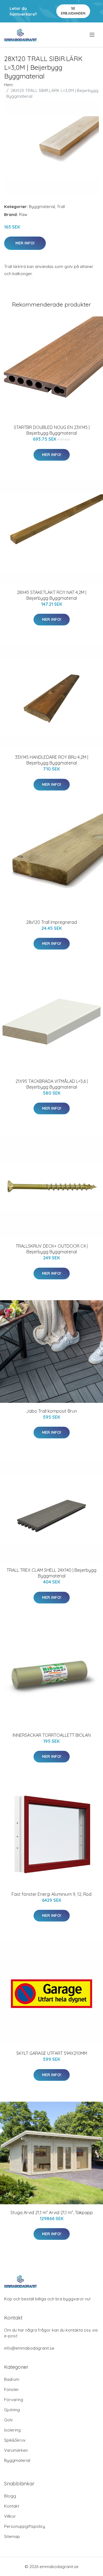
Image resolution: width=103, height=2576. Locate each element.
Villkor (10, 2516)
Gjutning (12, 2410)
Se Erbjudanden (73, 11)
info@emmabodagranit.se (29, 2348)
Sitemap (12, 2536)
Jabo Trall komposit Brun (51, 1411)
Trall (61, 207)
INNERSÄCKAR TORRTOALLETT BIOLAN (52, 1735)
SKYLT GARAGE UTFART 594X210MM (52, 2053)
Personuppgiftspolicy (25, 2526)
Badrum (12, 2379)
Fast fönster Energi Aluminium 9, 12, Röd (51, 1894)
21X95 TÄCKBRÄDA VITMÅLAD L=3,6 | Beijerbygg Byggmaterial (51, 1084)
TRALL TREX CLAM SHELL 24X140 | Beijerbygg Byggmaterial (51, 1573)
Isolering (12, 2430)
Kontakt (12, 2506)
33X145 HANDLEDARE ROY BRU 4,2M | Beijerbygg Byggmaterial (52, 760)
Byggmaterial (42, 207)
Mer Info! (25, 243)
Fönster (12, 2389)
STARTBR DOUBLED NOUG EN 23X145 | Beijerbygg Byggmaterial (52, 430)
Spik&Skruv (15, 2440)
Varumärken (16, 2450)
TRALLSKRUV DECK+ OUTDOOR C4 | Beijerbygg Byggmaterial (52, 1249)
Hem (9, 85)
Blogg (10, 2496)
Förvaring (14, 2400)
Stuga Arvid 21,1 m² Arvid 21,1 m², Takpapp (52, 2212)
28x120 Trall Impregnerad (51, 922)
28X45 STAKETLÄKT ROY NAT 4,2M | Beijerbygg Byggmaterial (51, 595)
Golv (9, 2420)
